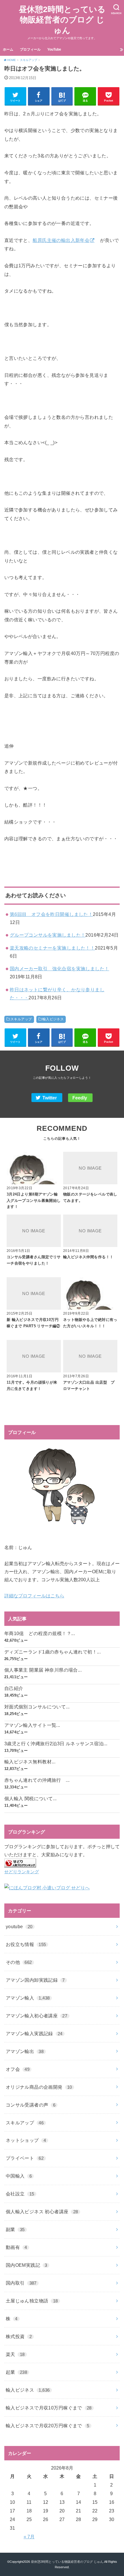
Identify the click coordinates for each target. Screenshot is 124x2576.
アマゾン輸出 (25, 2051)
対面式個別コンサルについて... (37, 1707)
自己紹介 (14, 1688)
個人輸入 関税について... (31, 1798)
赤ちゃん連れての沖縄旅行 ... (37, 1780)
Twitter (50, 1098)
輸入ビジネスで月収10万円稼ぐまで (49, 2408)
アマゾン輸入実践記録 (34, 2033)
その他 (19, 1962)
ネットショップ (26, 2140)
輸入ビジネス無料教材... (30, 1762)
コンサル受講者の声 (31, 2105)
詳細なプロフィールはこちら (34, 1596)
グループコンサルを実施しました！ (48, 935)
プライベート (25, 2158)
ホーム (8, 49)
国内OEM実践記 (27, 2265)
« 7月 (29, 2537)
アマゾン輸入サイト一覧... (32, 1725)
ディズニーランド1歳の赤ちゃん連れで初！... (52, 1652)
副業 (15, 2229)
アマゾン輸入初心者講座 (37, 2016)
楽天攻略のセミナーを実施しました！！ (52, 948)
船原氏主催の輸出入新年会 (61, 240)
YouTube (54, 49)
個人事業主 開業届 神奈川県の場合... (43, 1670)
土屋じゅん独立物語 (32, 2301)
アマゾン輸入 (28, 1998)
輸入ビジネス (53, 1019)
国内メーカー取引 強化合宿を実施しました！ (60, 969)
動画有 (16, 2247)
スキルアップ (21, 1019)
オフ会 (18, 2069)
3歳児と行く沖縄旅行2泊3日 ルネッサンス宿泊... (56, 1744)
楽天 (15, 2354)
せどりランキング (22, 1872)
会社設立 (20, 2194)
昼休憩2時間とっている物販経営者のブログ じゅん (62, 20)
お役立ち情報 (26, 1944)
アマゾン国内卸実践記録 (35, 1980)
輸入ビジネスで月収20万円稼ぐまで (48, 2426)
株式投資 (19, 2336)
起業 (16, 2372)
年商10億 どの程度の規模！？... (40, 1633)
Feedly (80, 1098)
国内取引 (21, 2283)
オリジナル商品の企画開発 (39, 2087)
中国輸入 (19, 2176)
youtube (19, 1926)
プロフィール (30, 49)
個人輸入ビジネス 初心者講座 (42, 2212)
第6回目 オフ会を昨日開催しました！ (51, 914)
